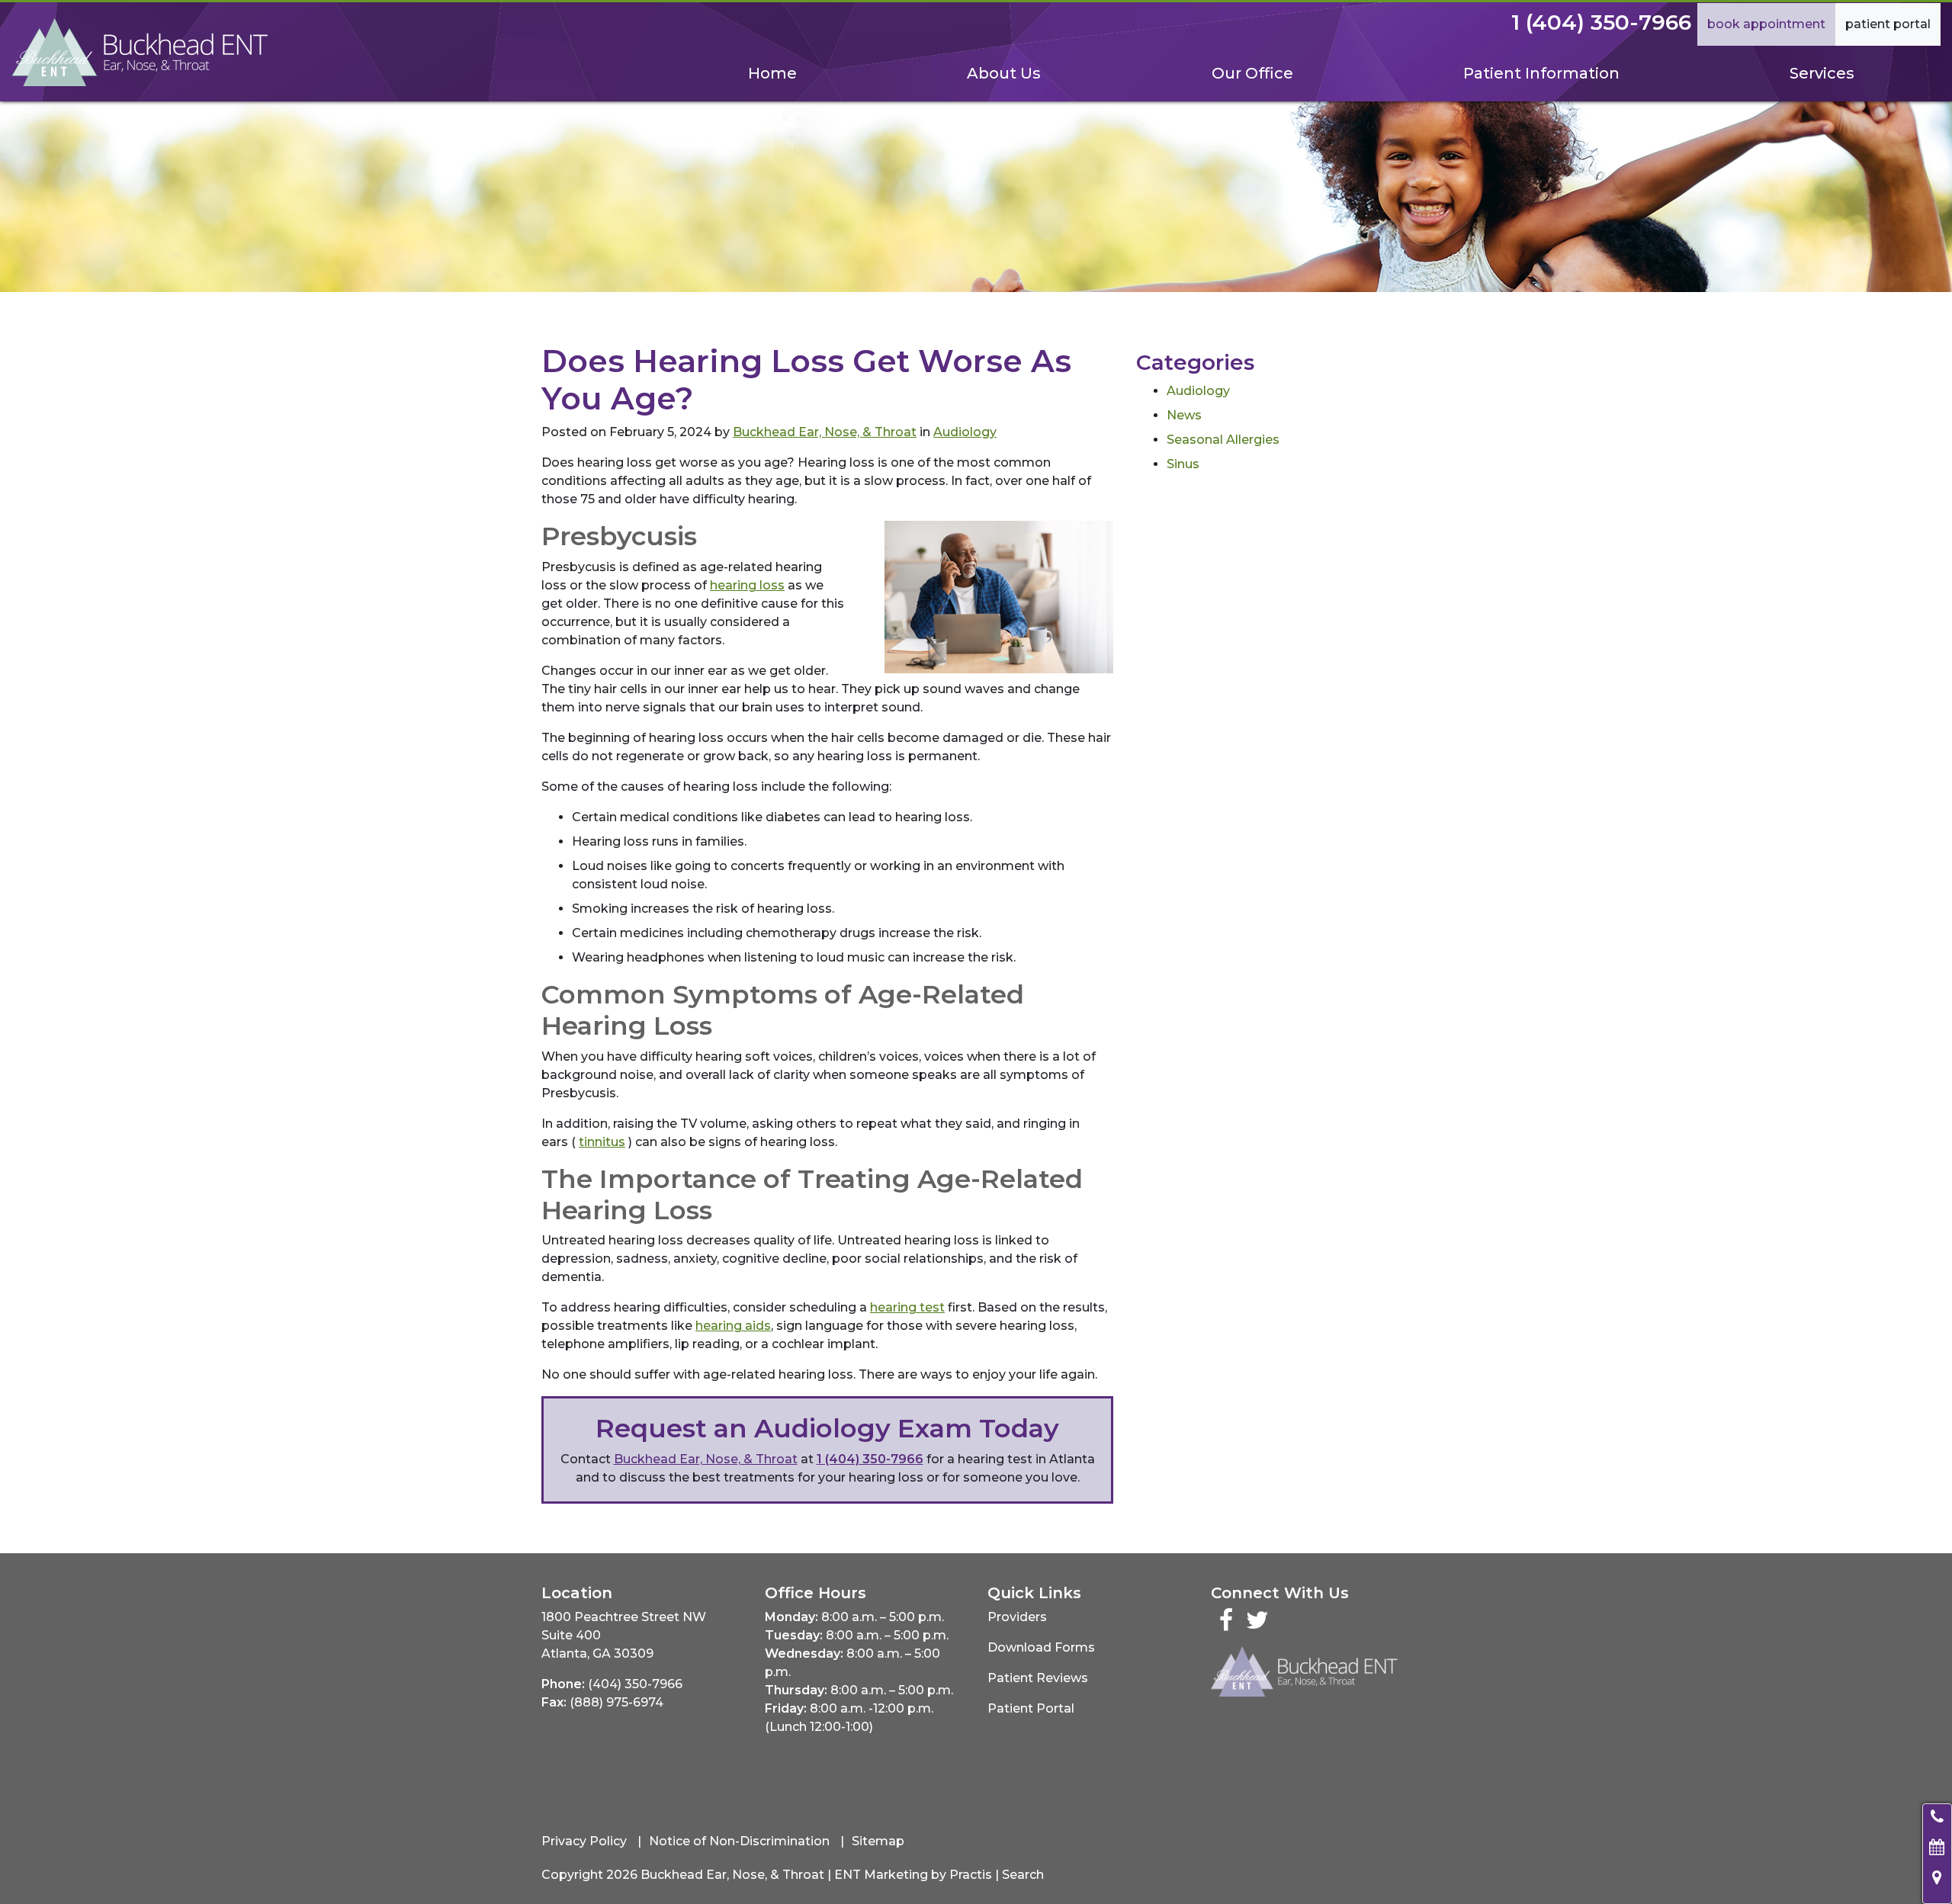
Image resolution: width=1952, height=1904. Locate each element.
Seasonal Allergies (1223, 440)
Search (1023, 1875)
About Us (1004, 73)
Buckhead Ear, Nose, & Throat (825, 432)
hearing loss (747, 585)
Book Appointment (1766, 24)
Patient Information (1541, 73)
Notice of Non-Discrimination (739, 1841)
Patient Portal (1888, 24)
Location (577, 1593)
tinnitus (602, 1142)
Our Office (1252, 73)
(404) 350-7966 (635, 1684)
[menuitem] (772, 73)
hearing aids (733, 1326)
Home (772, 73)
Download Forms (1041, 1647)
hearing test (907, 1307)
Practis (971, 1875)
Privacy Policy (584, 1841)
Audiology (965, 432)
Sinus (1183, 464)
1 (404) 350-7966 (1601, 22)
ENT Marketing (881, 1875)
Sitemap (878, 1841)
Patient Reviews (1038, 1678)
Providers (1017, 1617)
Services (1822, 73)
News (1184, 415)
